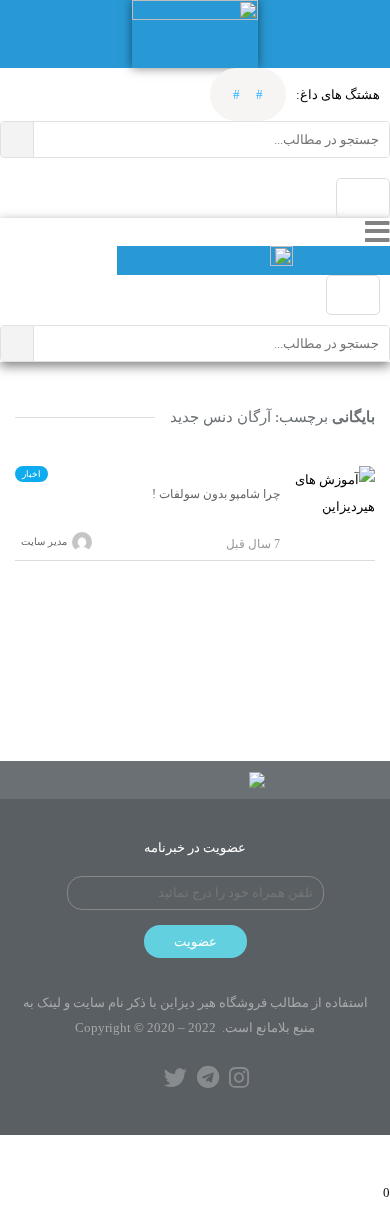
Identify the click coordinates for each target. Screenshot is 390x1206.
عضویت (195, 941)
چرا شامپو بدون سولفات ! (216, 494)
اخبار (31, 474)
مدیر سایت (44, 541)
